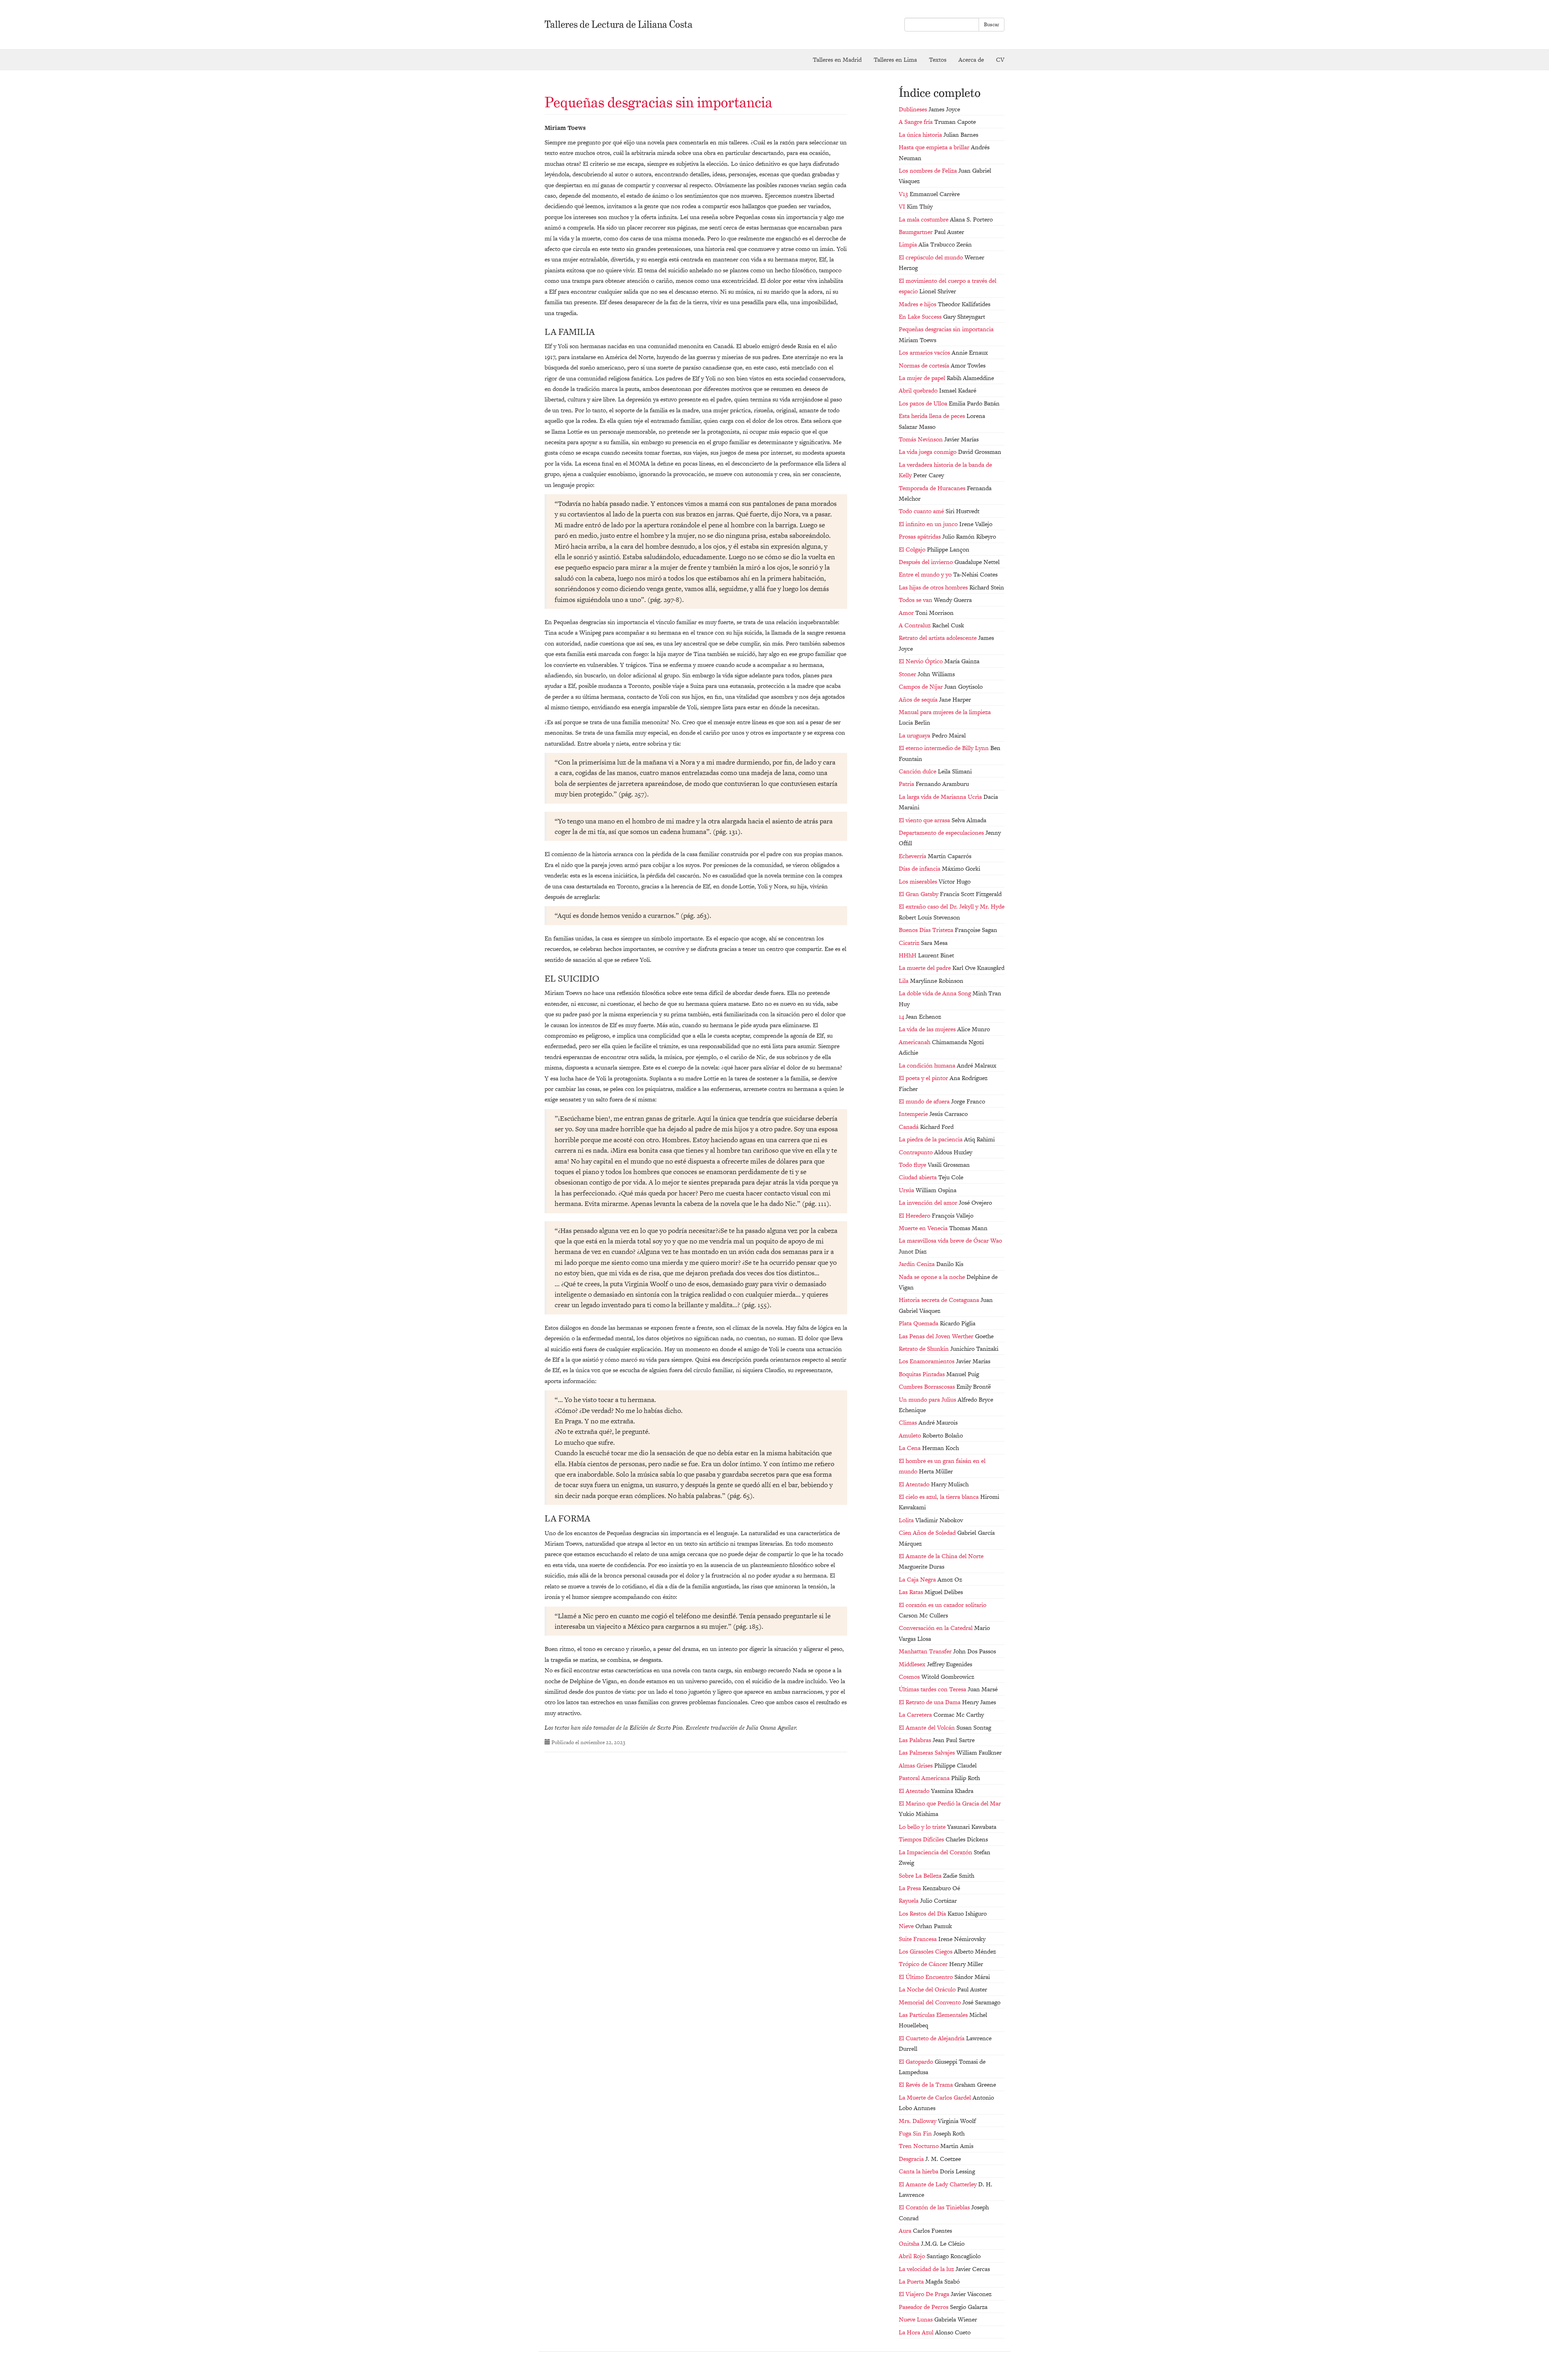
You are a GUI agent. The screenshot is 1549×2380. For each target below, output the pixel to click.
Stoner (908, 674)
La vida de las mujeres (928, 1029)
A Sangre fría (916, 122)
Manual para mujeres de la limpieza (945, 712)
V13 (904, 194)
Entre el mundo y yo (926, 574)
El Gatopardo (917, 2061)
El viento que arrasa (925, 820)
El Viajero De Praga (925, 2294)
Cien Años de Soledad (928, 1533)
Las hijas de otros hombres (934, 587)
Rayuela (909, 1900)
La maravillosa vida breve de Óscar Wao (950, 1240)
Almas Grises (916, 1765)
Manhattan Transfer (926, 1651)
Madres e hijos (918, 304)
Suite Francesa (919, 1939)
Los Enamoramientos (927, 1361)
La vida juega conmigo (928, 452)
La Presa (911, 1888)
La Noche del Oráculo (928, 1989)
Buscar (992, 24)
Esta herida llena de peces (933, 416)
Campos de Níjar (922, 686)
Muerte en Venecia (924, 1228)
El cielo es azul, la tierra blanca (939, 1497)
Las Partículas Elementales (934, 2015)
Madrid (837, 60)
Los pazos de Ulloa (924, 403)
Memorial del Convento (931, 2002)
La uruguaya (915, 735)
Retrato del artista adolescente (938, 638)
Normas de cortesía (925, 365)
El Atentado (915, 1484)
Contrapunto (916, 1152)
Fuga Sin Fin (916, 2133)
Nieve (907, 1926)
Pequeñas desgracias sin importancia (659, 102)
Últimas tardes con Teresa (933, 1689)
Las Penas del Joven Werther (937, 1336)
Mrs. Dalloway (918, 2121)
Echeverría (913, 856)
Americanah (915, 1042)
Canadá (909, 1127)
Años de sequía (919, 699)
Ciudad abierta (919, 1177)
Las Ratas (912, 1592)
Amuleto (911, 1435)
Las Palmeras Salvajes (928, 1752)
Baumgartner (916, 232)
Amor (907, 613)
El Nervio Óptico (922, 661)
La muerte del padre (926, 968)
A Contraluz (915, 625)
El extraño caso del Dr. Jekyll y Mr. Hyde (952, 906)
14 (902, 1017)
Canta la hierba (919, 2171)
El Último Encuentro (927, 1977)
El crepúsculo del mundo (932, 257)
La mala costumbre (924, 219)
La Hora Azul (917, 2332)
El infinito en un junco (929, 524)
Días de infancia (920, 868)
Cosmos (910, 1677)
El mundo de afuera (925, 1101)
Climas (909, 1422)
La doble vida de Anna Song (936, 993)
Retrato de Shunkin (925, 1349)
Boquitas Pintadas (923, 1374)
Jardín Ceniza (918, 1264)
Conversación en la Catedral (936, 1628)
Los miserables (919, 881)
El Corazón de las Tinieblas (935, 2207)
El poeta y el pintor (924, 1078)
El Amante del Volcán (928, 1727)
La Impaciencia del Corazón (936, 1852)
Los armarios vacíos (925, 352)
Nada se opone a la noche (933, 1277)
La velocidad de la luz (927, 2269)
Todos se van (916, 600)
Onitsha (910, 2243)
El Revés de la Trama (927, 2084)
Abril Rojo (913, 2256)
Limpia (909, 244)
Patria (907, 784)
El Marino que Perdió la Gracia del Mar (950, 1803)
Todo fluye (913, 1165)
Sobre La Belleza (921, 1875)
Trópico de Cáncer (924, 1964)
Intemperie (914, 1114)
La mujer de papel (923, 378)
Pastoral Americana (925, 1778)
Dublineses (914, 109)
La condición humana (928, 1065)
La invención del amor (929, 1203)
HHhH (908, 955)
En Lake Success (921, 317)
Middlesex (913, 1664)
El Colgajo (913, 549)
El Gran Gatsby (919, 894)
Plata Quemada (919, 1323)
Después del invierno (927, 562)
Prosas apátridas (921, 536)
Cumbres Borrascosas (928, 1386)
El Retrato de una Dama (930, 1702)
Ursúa (907, 1190)
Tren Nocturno (920, 2146)
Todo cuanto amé (922, 511)
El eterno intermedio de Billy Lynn (945, 748)
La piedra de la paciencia (931, 1139)
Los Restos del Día (923, 1913)
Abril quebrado (919, 390)
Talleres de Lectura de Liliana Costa (619, 24)
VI (903, 206)
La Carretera (916, 1714)
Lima (895, 60)
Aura (906, 2231)
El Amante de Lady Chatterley (938, 2184)
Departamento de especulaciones (942, 833)
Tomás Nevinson (922, 439)
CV (1000, 60)
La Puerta (912, 2281)
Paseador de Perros (924, 2307)
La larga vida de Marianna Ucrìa (941, 797)
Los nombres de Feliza (929, 170)
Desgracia (912, 2159)
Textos (938, 60)
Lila (904, 981)
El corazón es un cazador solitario (943, 1605)
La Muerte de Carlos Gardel (936, 2097)
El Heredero (915, 1215)
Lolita (907, 1520)
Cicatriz (910, 943)
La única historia (921, 135)
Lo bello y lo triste (923, 1827)
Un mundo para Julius (928, 1399)
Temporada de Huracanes (933, 488)
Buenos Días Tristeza (927, 930)
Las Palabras (916, 1740)
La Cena (910, 1448)
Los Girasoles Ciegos (926, 1951)
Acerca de (971, 60)
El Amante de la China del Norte (941, 1556)
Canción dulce (918, 771)
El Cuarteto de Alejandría (932, 2038)
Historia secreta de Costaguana (940, 1300)
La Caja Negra (918, 1579)
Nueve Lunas (916, 2319)
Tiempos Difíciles (922, 1839)
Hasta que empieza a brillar (935, 147)
